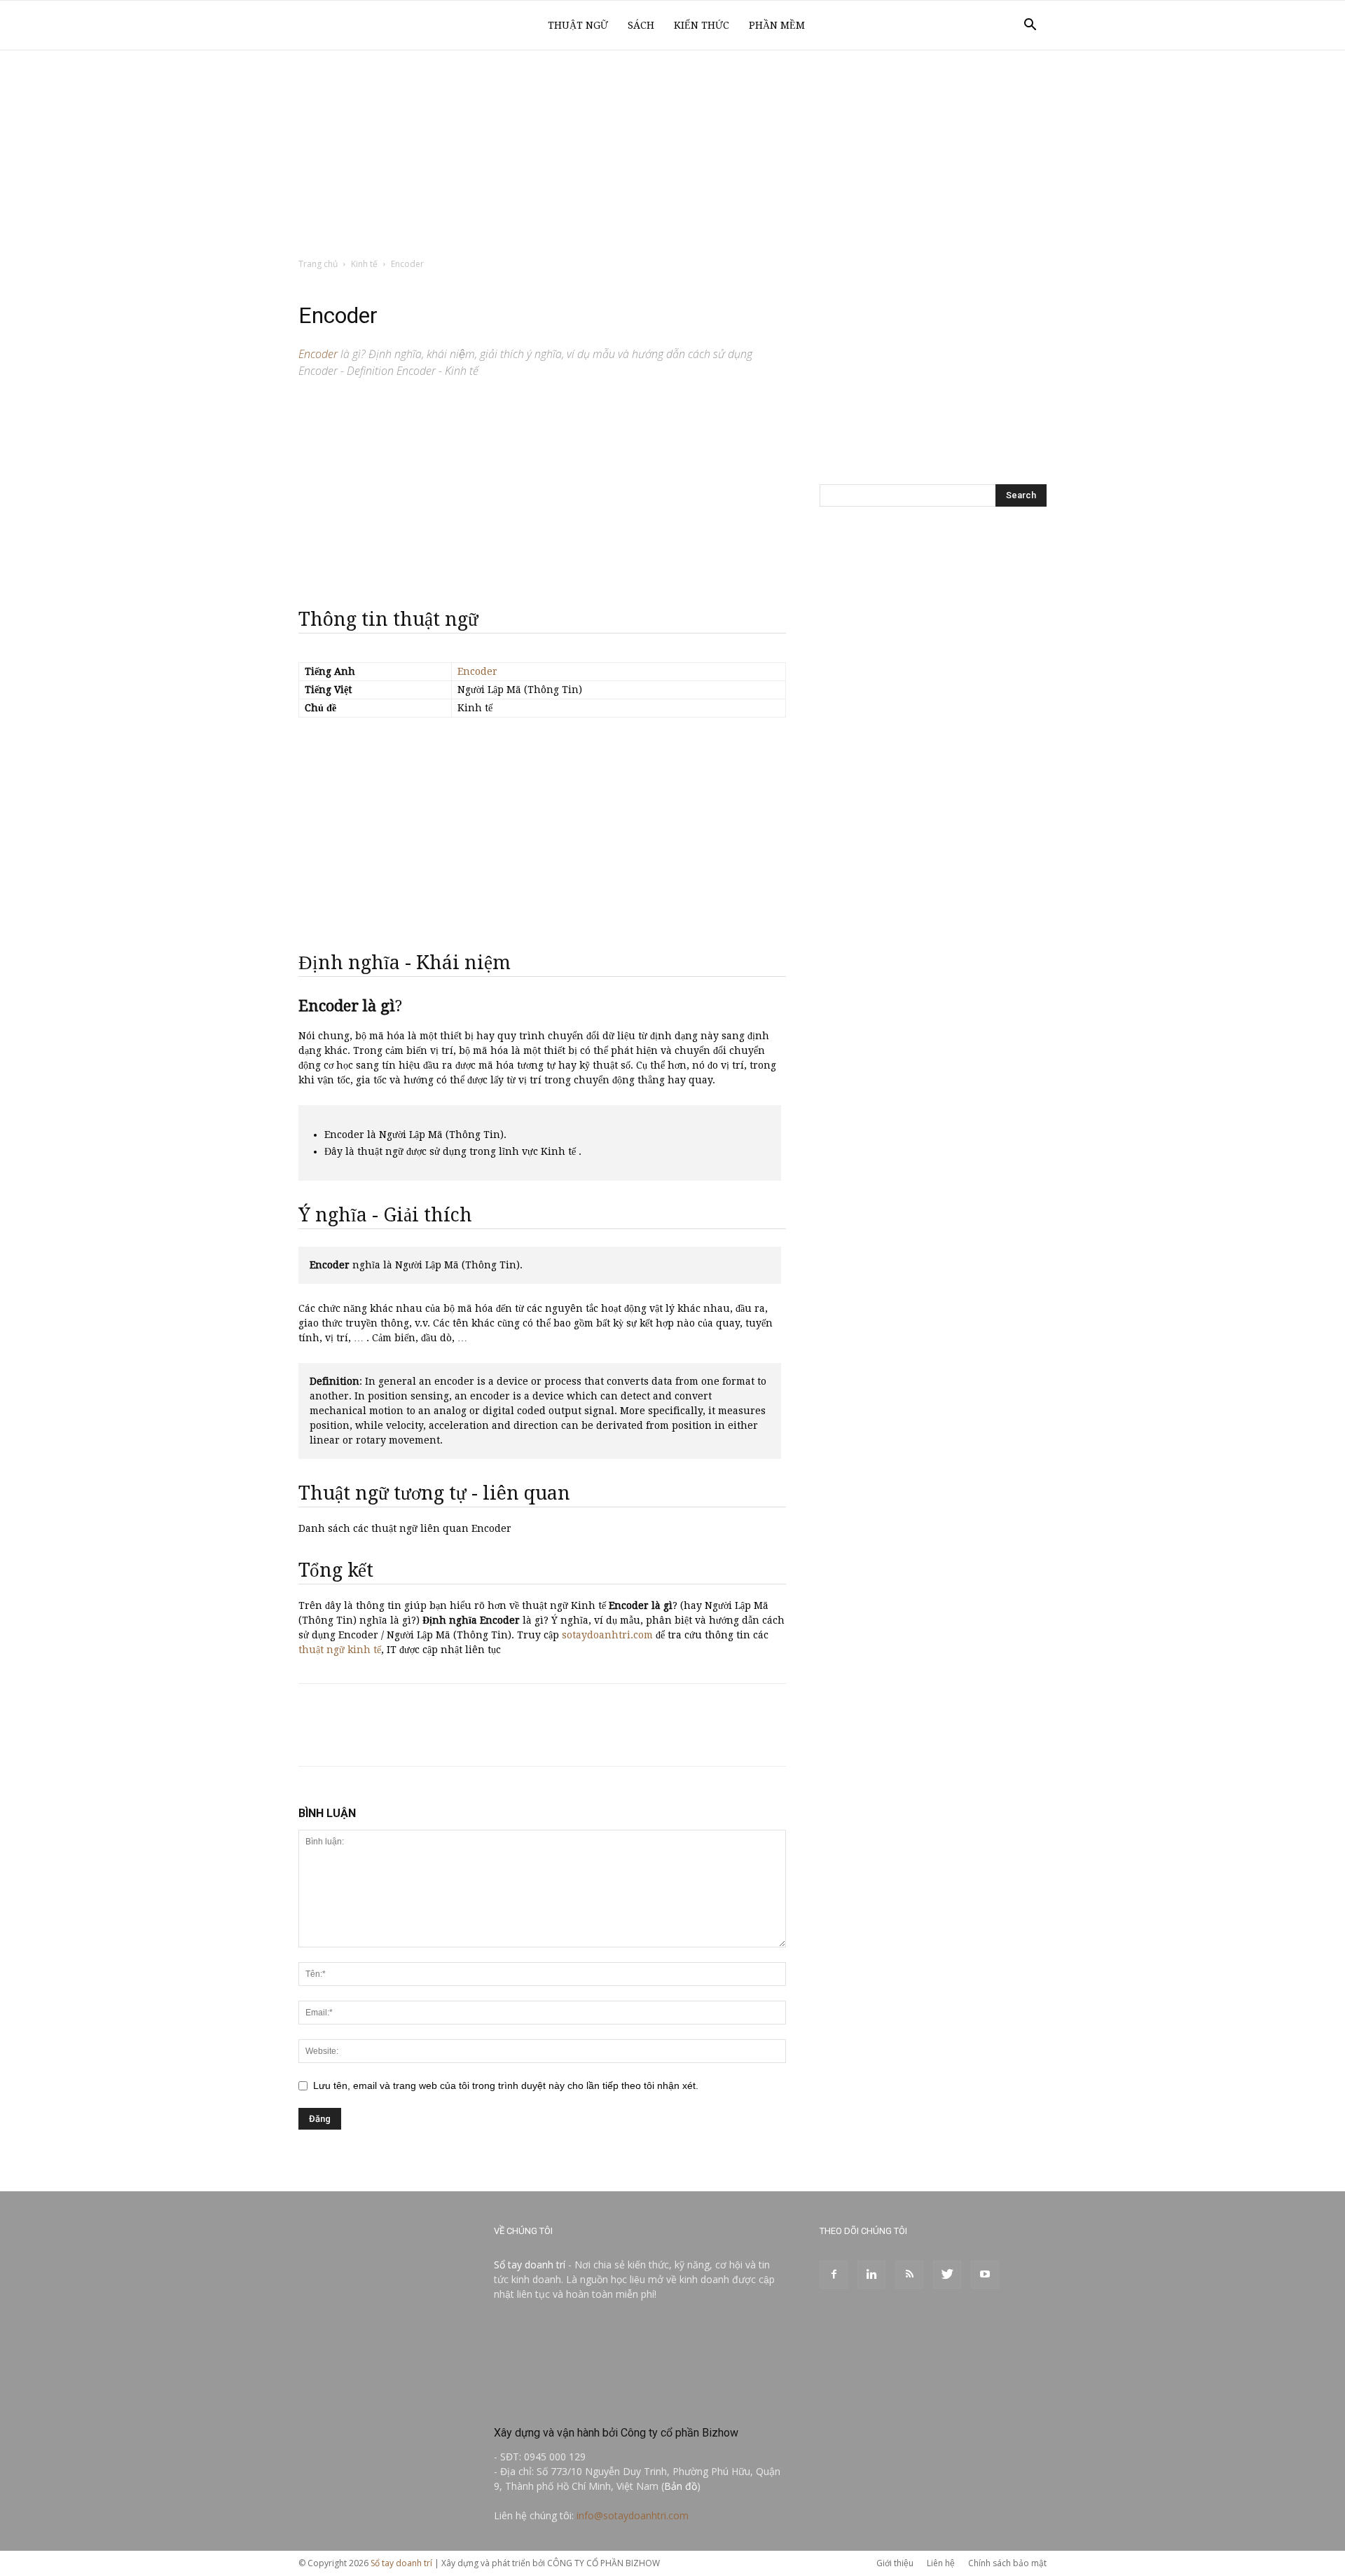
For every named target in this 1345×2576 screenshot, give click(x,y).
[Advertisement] (672, 155)
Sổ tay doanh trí (530, 2265)
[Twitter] (947, 2275)
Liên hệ (941, 2563)
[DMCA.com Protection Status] (599, 2403)
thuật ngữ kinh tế (340, 1650)
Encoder (477, 671)
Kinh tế (364, 264)
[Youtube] (985, 2275)
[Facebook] (834, 2275)
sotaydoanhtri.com (607, 1635)
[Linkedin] (871, 2275)
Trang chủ (318, 264)
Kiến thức (702, 25)
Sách (641, 25)
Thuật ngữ (578, 25)
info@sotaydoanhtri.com (633, 2515)
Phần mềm (777, 25)
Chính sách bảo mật (1007, 2563)
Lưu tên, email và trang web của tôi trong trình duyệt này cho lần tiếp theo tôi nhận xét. (506, 2085)
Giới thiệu (895, 2563)
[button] (1030, 26)
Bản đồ (681, 2486)
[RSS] (909, 2275)
